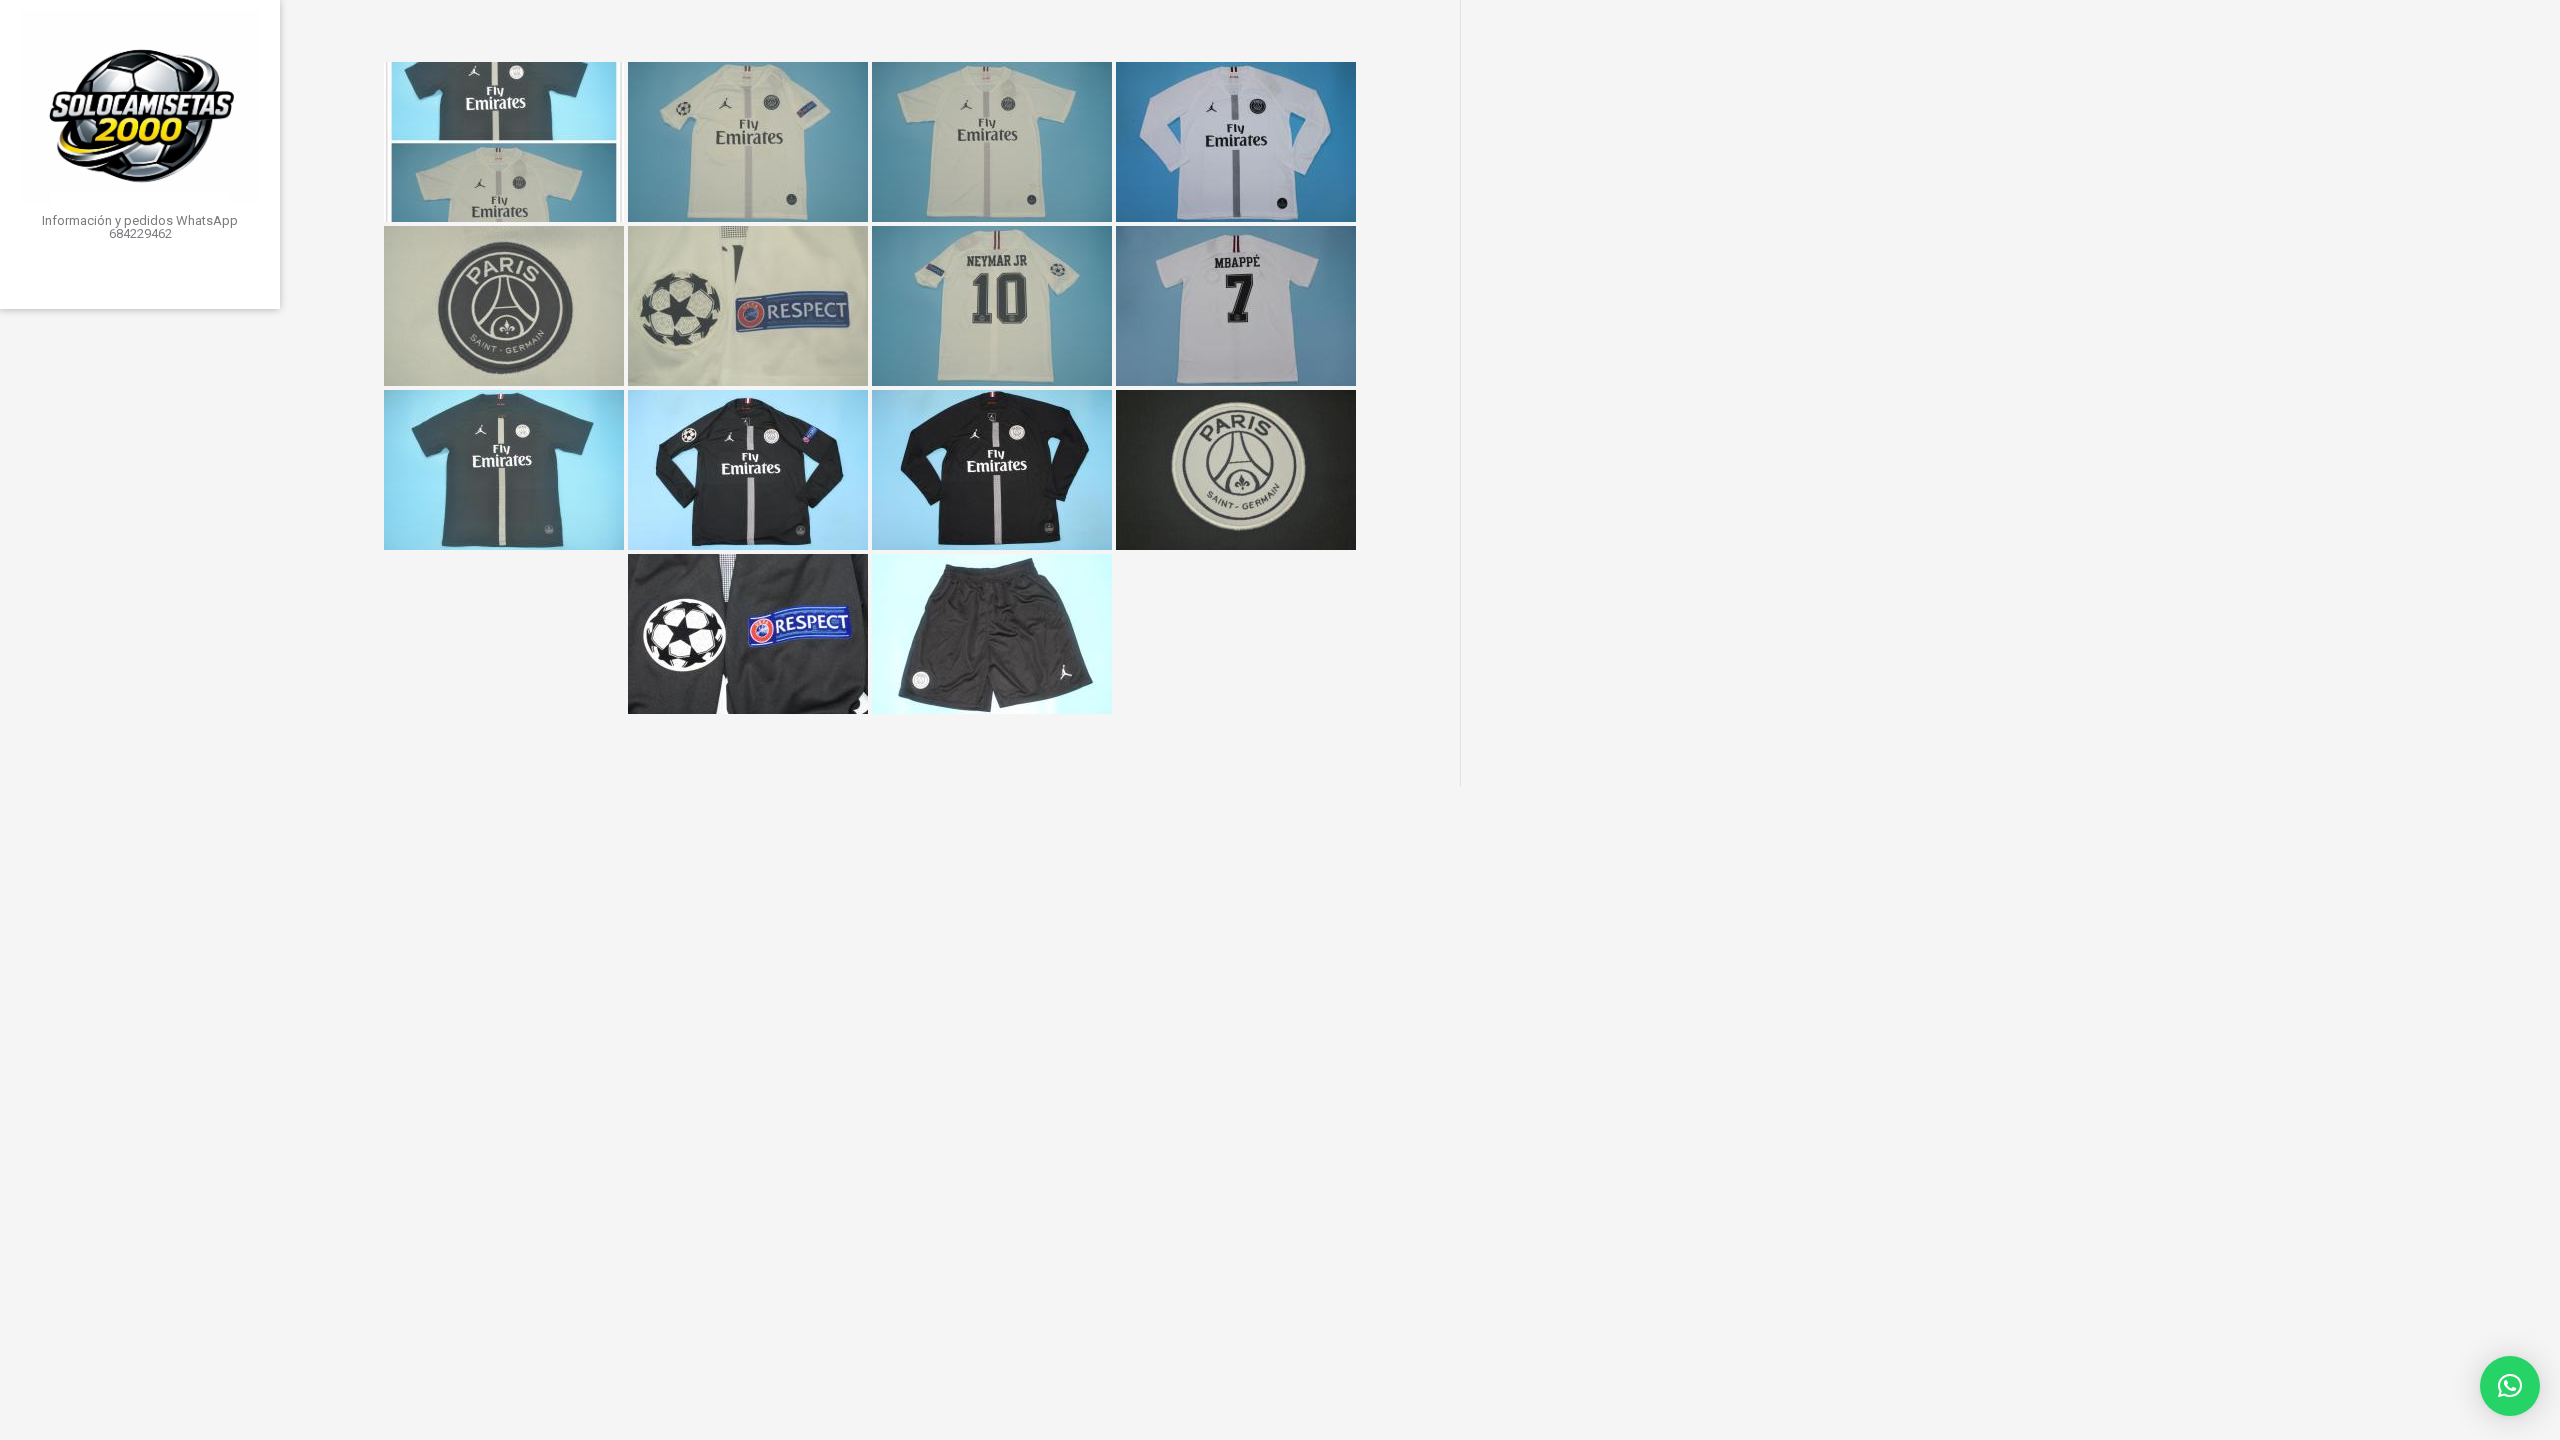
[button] (2510, 1386)
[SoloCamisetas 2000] (140, 107)
